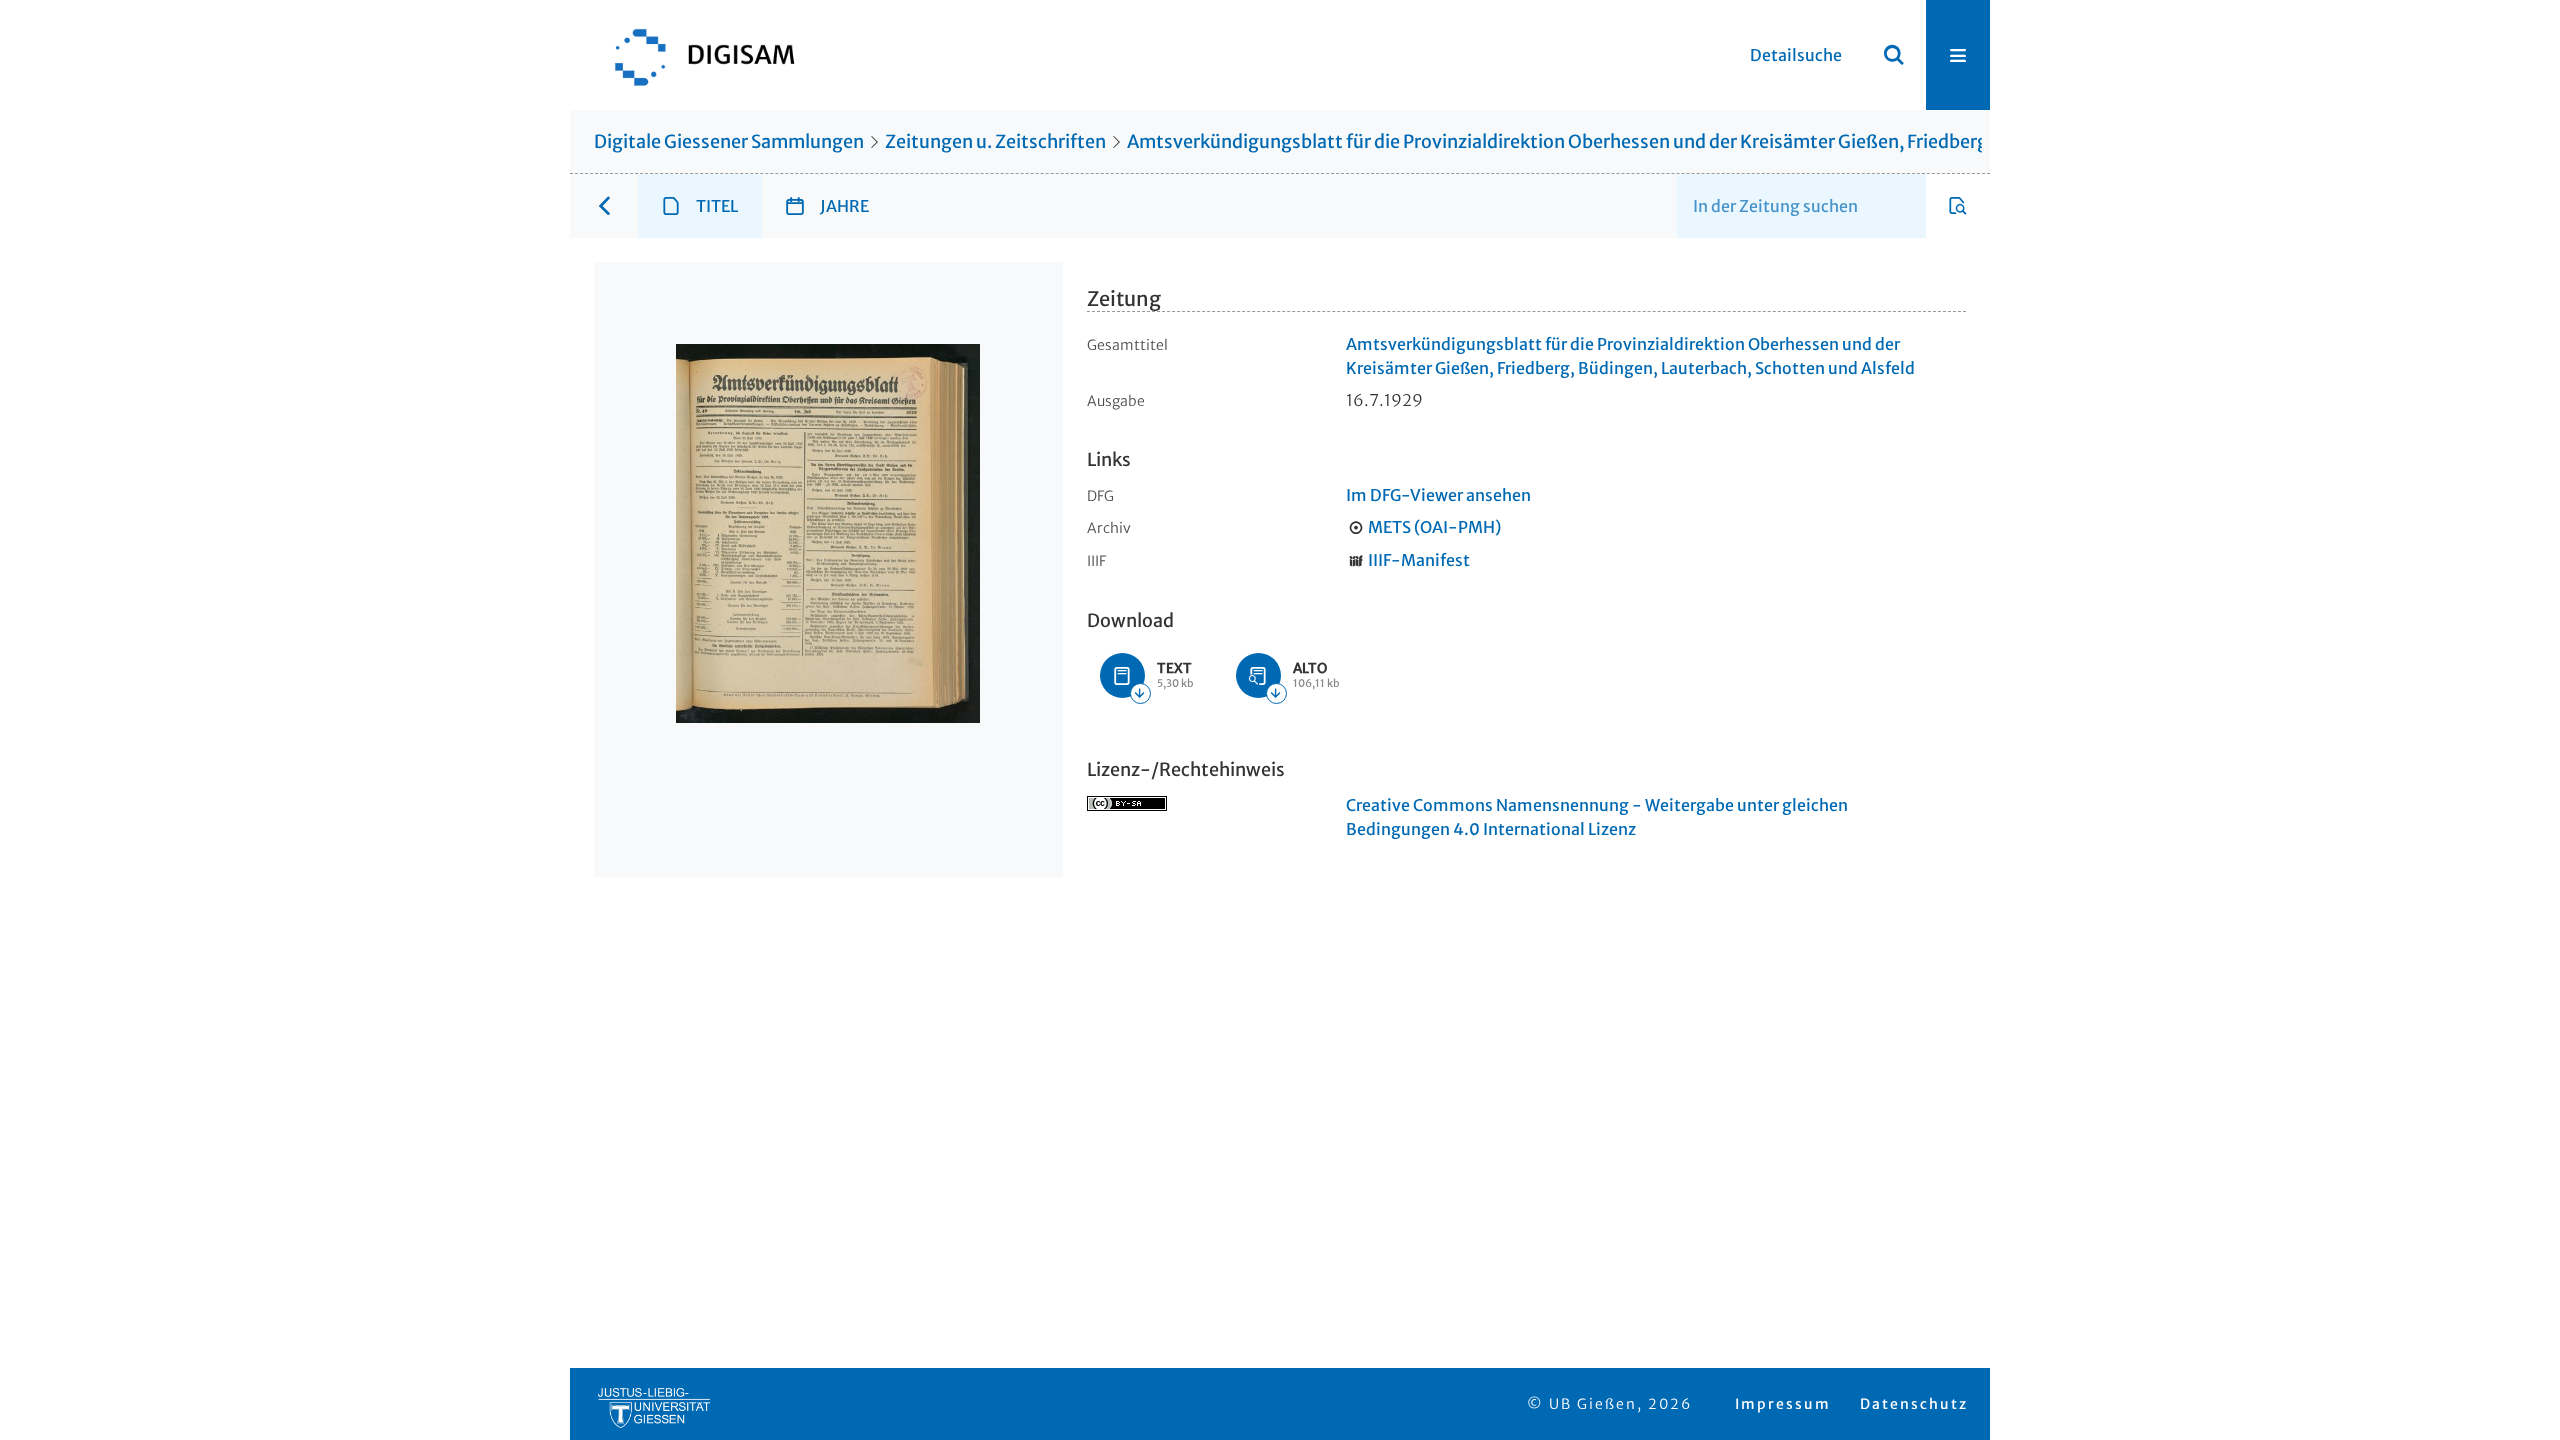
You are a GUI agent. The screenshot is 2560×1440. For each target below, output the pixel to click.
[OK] (1894, 55)
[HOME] (695, 55)
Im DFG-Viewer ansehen (1438, 495)
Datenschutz (1914, 1404)
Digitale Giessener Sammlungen (729, 141)
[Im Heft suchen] (1958, 206)
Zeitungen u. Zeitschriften (995, 141)
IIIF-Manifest (1419, 560)
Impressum (1783, 1404)
